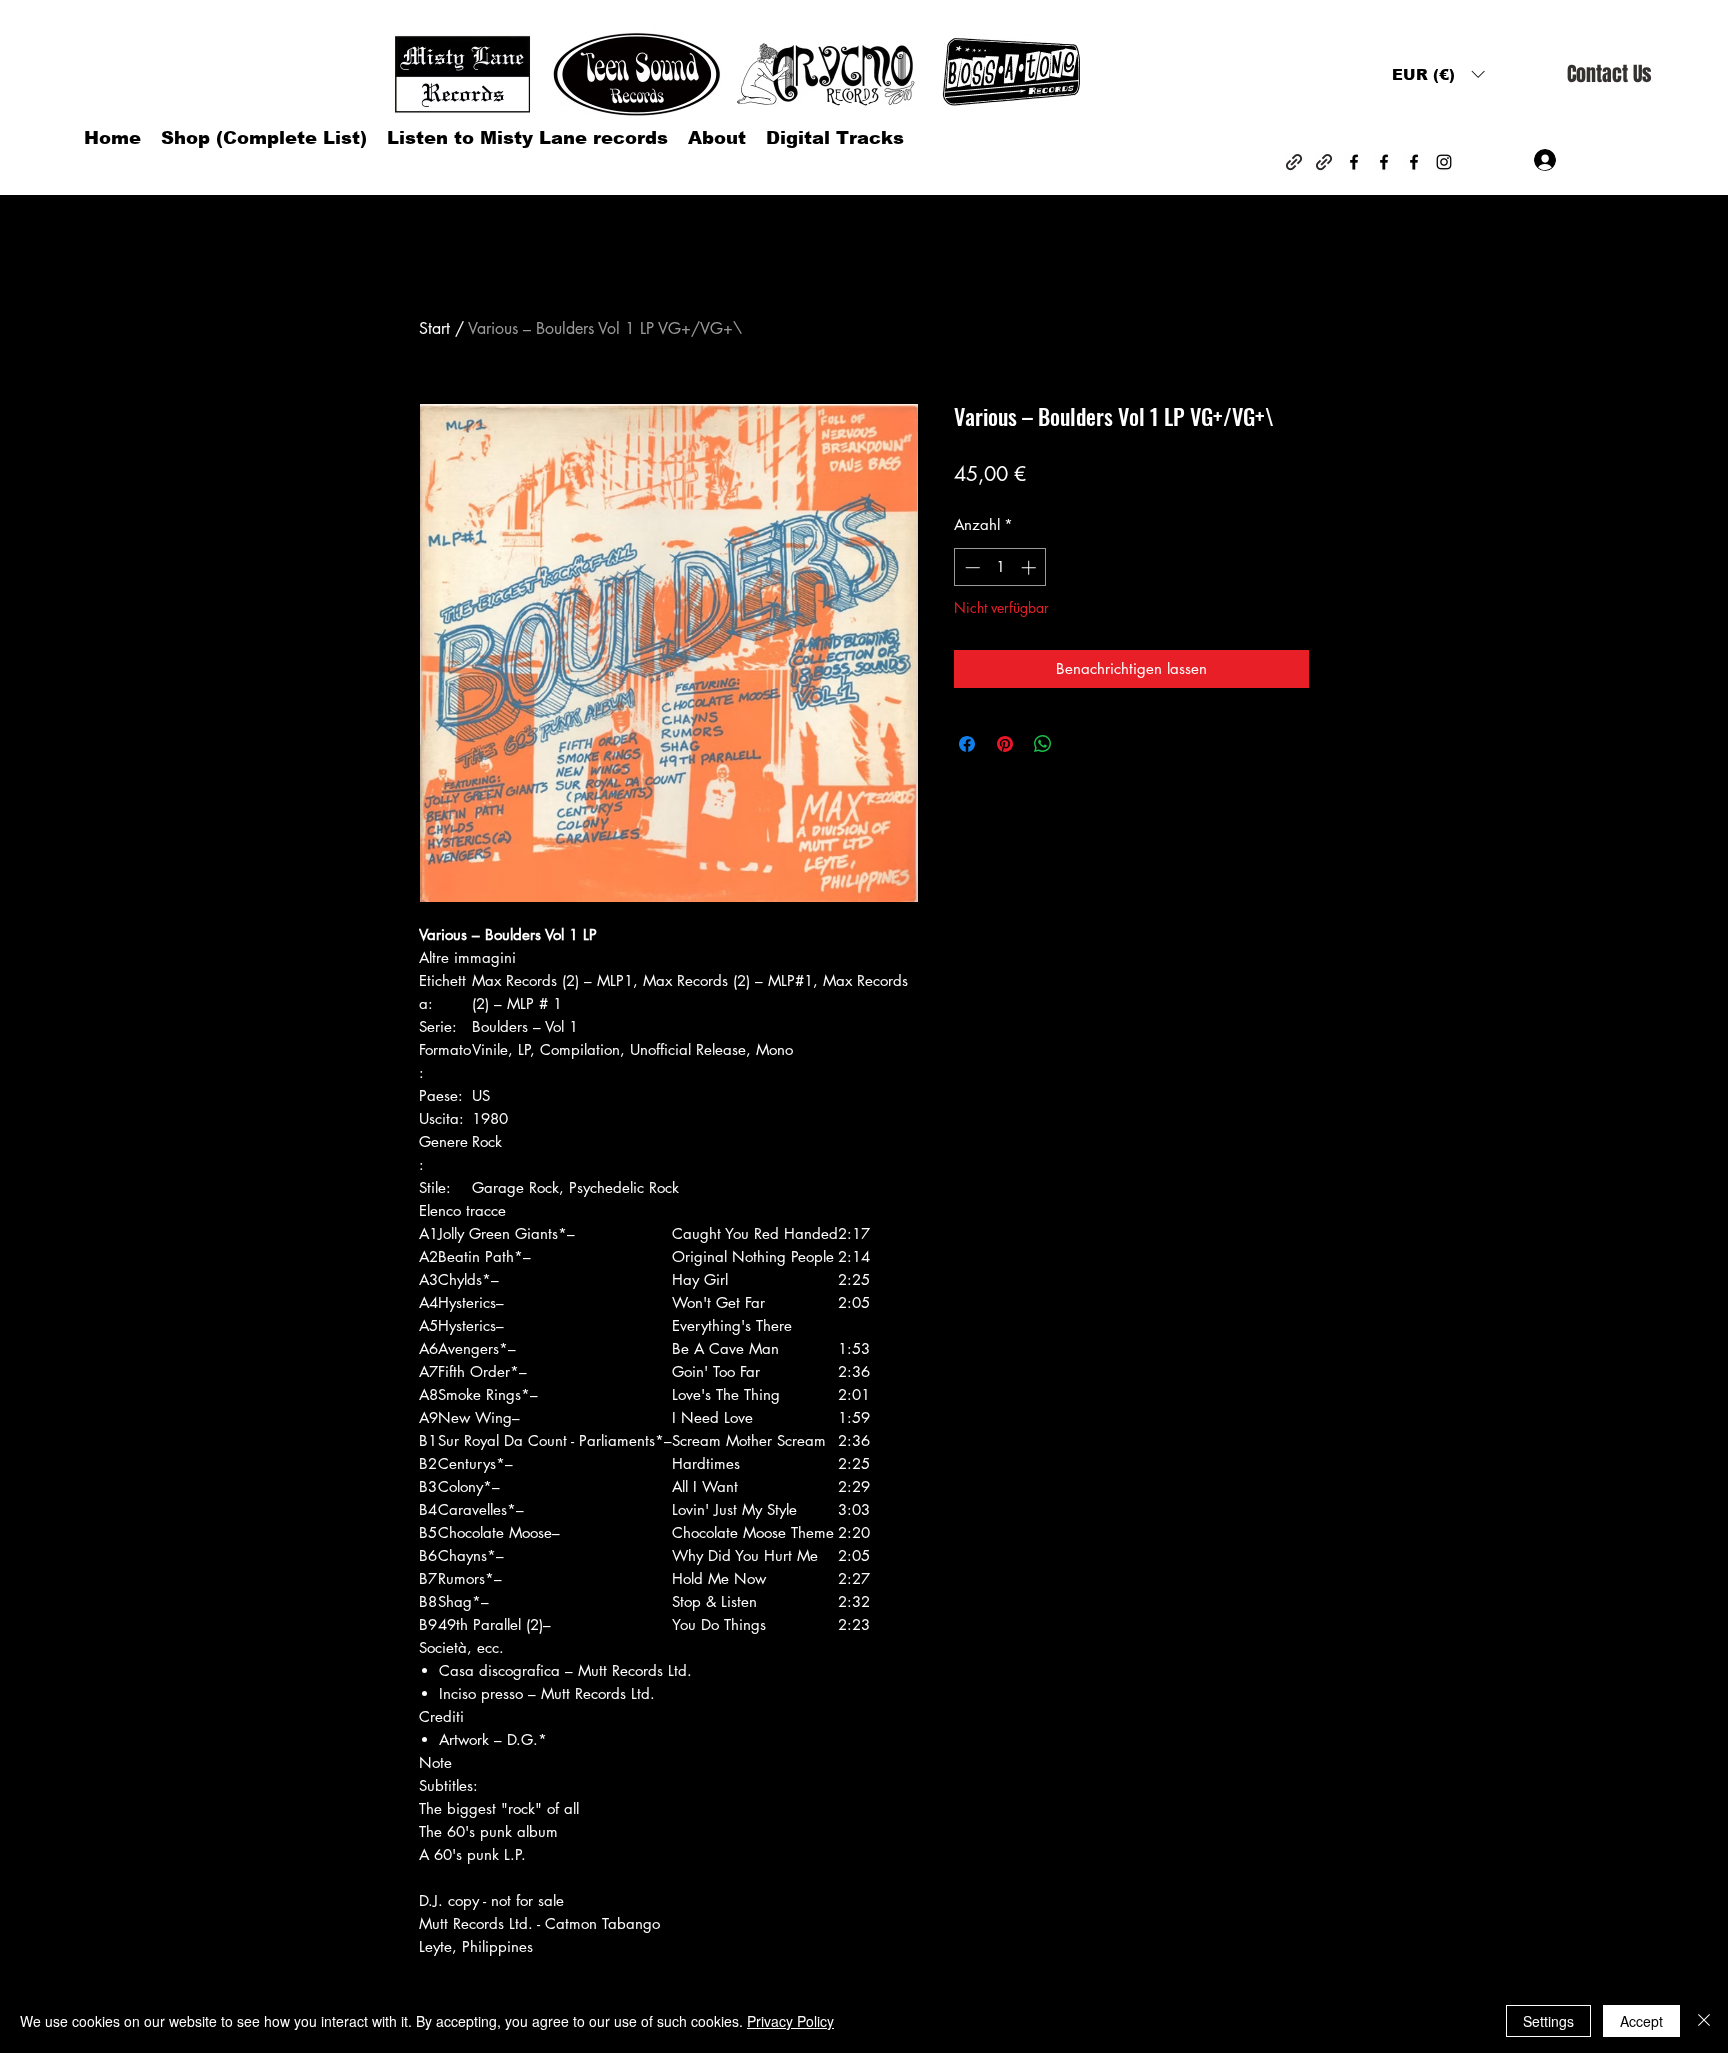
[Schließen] (1704, 2021)
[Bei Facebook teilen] (967, 744)
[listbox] (1438, 74)
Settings (1548, 2021)
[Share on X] (1081, 744)
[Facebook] (1354, 162)
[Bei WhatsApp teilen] (1043, 744)
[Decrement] (970, 567)
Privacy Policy (790, 2021)
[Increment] (1030, 567)
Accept (1641, 2021)
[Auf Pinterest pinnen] (1005, 744)
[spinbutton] (1000, 567)
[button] (1438, 74)
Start (434, 328)
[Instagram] (1444, 162)
